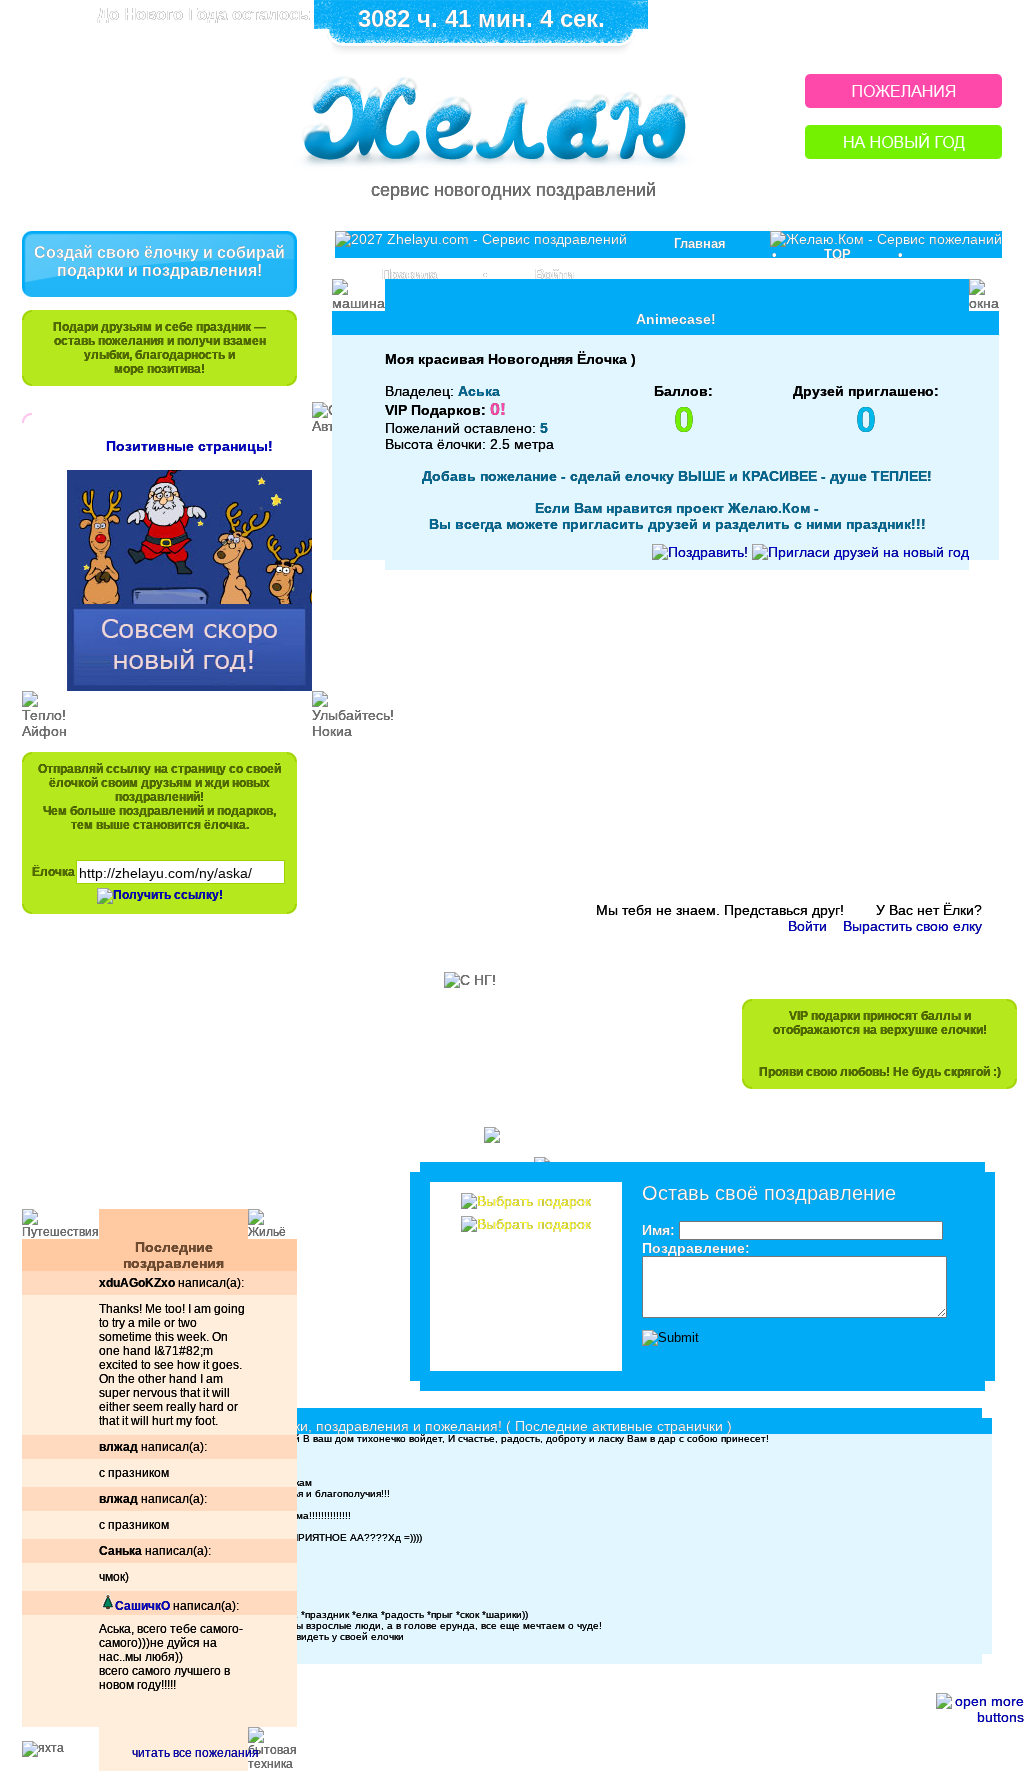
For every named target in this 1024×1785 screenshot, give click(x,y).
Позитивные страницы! (189, 446)
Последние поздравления (173, 1255)
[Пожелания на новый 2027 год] (903, 102)
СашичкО (142, 1606)
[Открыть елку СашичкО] (107, 1606)
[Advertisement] (150, 1071)
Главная (700, 243)
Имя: (658, 1230)
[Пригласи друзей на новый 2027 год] (860, 552)
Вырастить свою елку (912, 926)
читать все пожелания (195, 1753)
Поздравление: (696, 1248)
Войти (554, 274)
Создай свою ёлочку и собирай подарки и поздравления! (159, 261)
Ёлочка (53, 872)
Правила (409, 274)
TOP (837, 254)
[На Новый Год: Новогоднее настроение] (903, 153)
